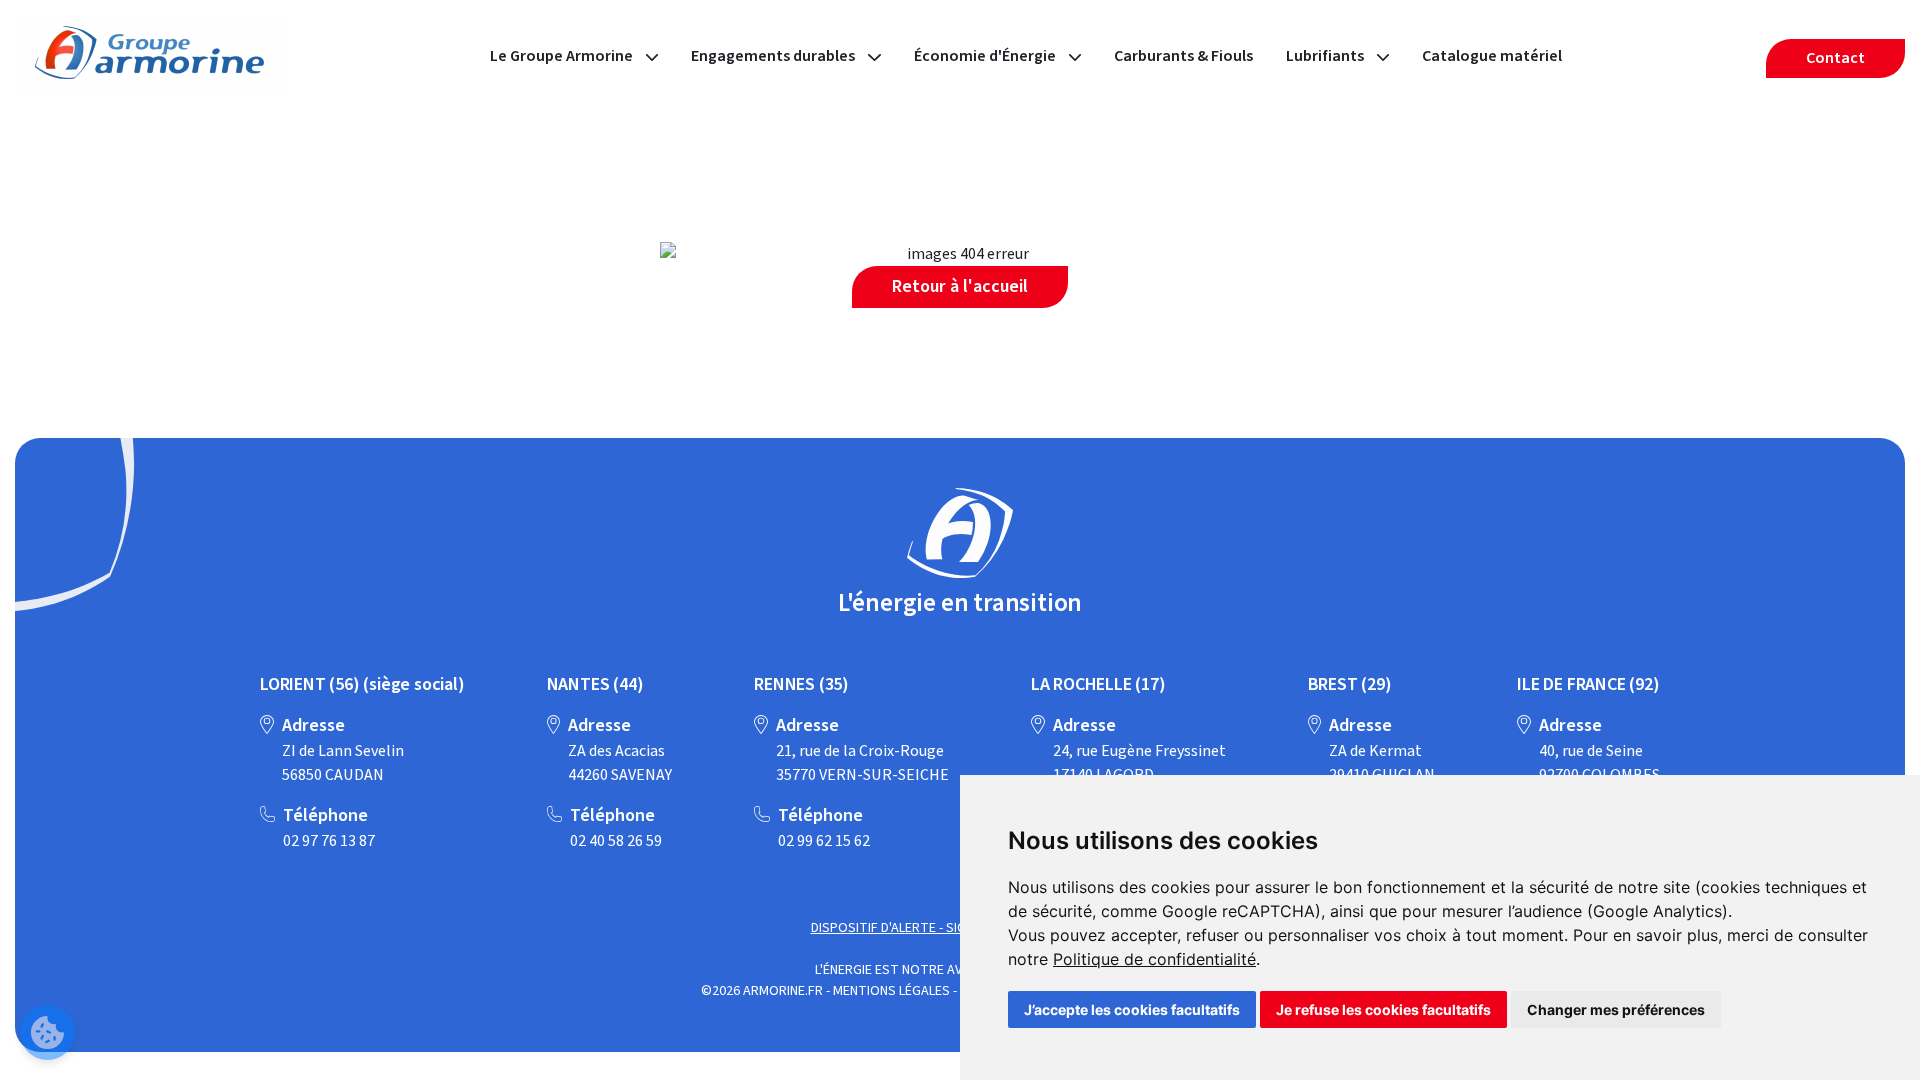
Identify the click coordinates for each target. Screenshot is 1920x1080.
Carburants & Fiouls (1183, 56)
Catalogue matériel (1492, 56)
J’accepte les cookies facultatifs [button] (1132, 1009)
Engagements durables (774, 56)
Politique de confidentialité (1154, 959)
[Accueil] (150, 90)
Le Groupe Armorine (563, 56)
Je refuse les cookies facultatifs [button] (1383, 1009)
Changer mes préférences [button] (1616, 1009)
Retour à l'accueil (960, 286)
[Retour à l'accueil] (959, 536)
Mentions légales (891, 991)
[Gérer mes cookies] (47, 1032)
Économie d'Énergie (986, 56)
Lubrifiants (1326, 56)
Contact (1835, 58)
